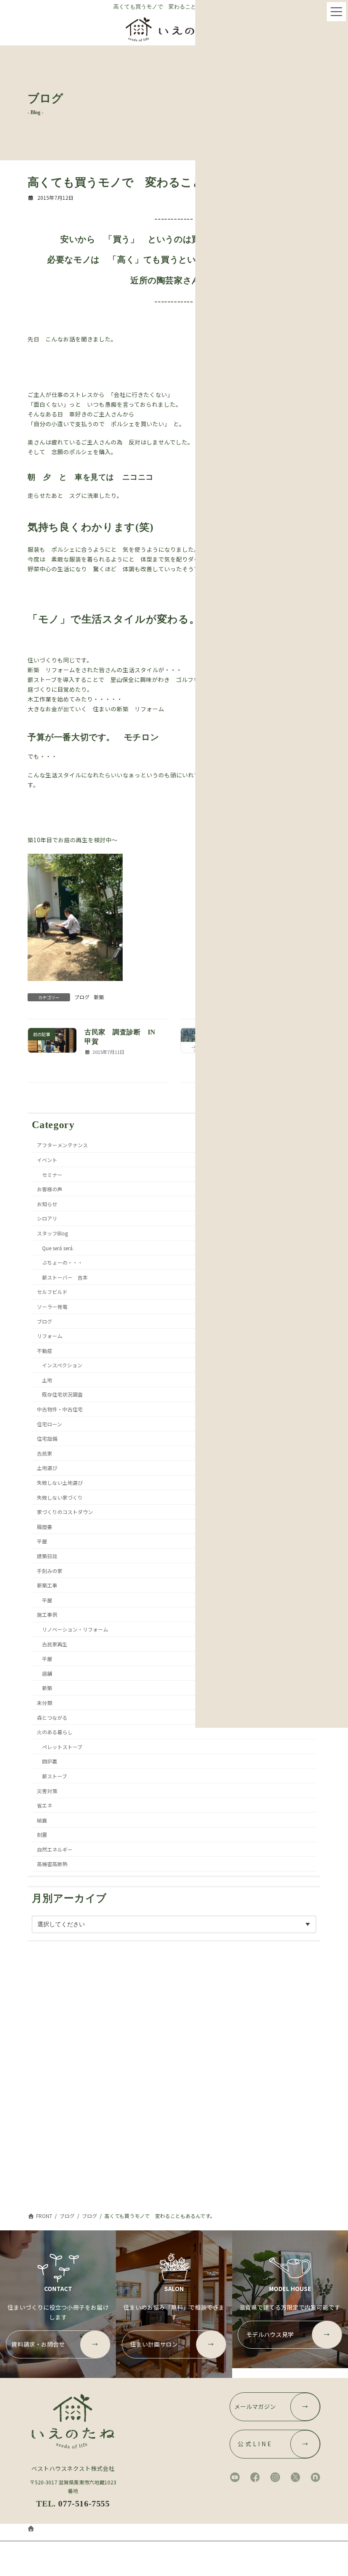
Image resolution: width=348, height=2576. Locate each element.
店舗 (47, 1673)
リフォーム (50, 1336)
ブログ (82, 997)
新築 (99, 997)
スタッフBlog (52, 1233)
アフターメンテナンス (62, 1145)
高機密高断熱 (52, 1864)
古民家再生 (55, 1644)
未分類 (45, 1703)
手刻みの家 (50, 1571)
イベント (47, 1160)
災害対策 (47, 1790)
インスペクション (62, 1365)
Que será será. (58, 1247)
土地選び (47, 1468)
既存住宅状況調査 (62, 1394)
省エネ (45, 1805)
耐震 (42, 1834)
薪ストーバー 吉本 (65, 1277)
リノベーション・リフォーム (75, 1629)
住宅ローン (49, 1424)
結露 (42, 1820)
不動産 (45, 1351)
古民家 (45, 1453)
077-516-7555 (84, 2503)
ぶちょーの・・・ (62, 1262)
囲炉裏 (50, 1761)
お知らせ (47, 1204)
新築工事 (47, 1585)
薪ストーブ (55, 1776)
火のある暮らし (55, 1732)
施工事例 (47, 1614)
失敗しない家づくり (60, 1497)
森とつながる (52, 1717)
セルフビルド (52, 1292)
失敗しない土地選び (60, 1482)
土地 (47, 1380)
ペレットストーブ (62, 1747)
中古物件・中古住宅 (60, 1409)
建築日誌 (47, 1556)
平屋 (42, 1541)
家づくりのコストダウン (65, 1512)
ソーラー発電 (52, 1306)
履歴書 (45, 1527)
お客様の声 (50, 1189)
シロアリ (47, 1218)
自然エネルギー (55, 1849)
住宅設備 (47, 1438)
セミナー (52, 1174)
